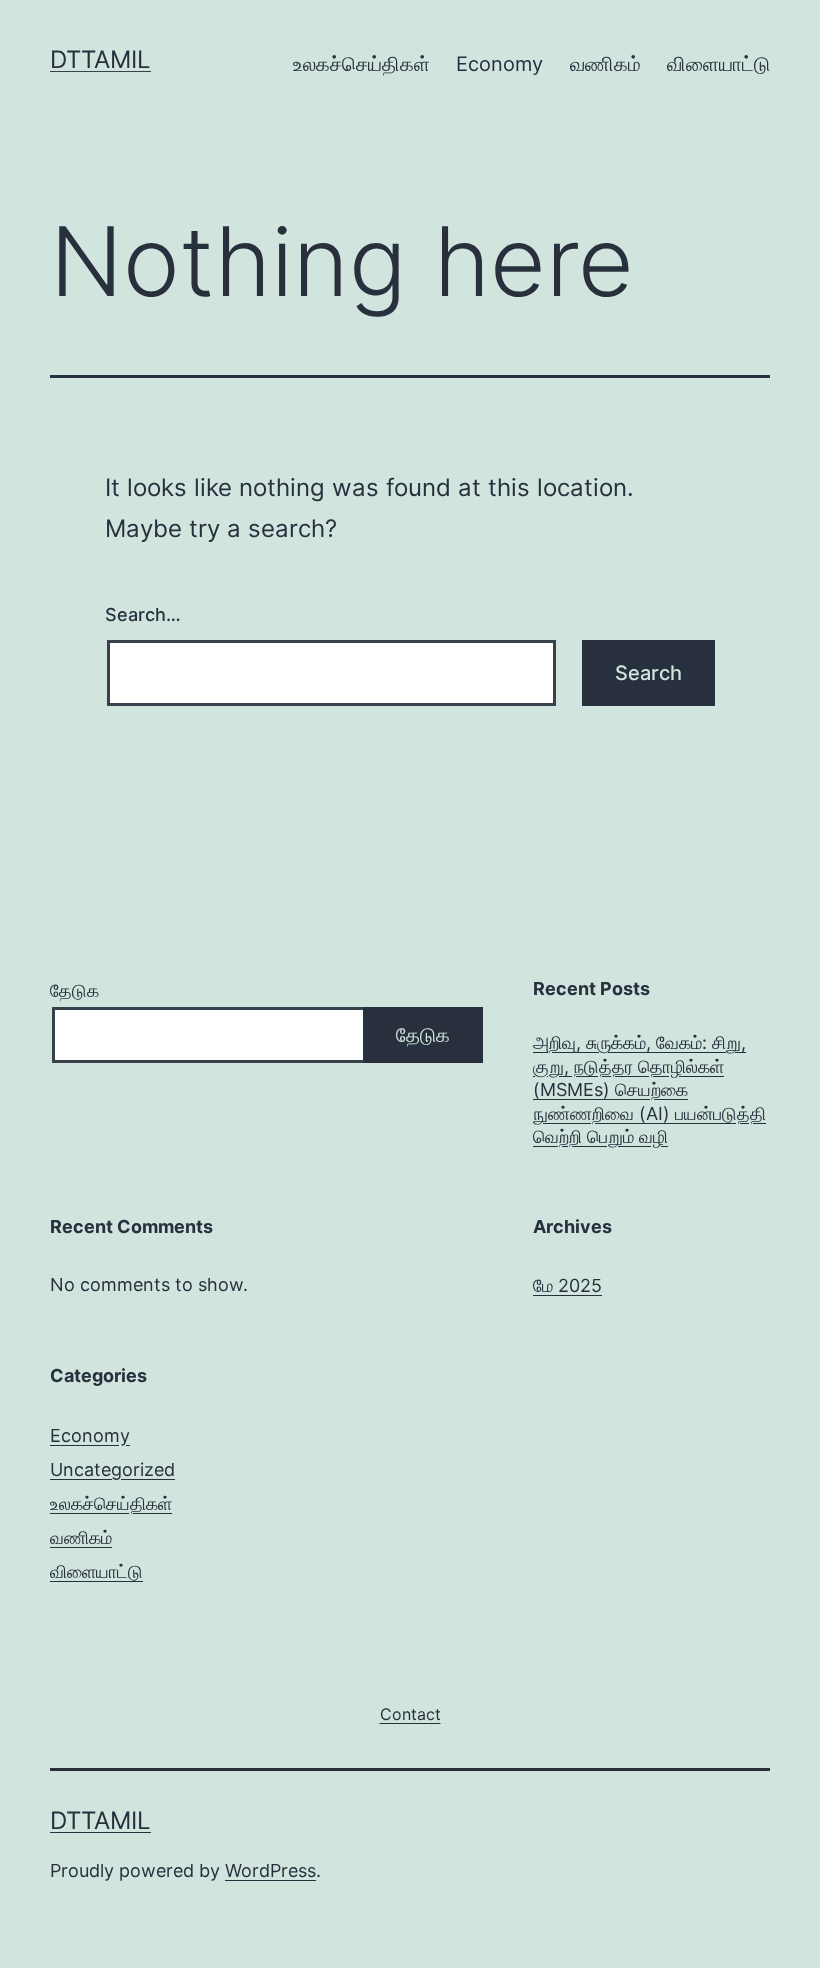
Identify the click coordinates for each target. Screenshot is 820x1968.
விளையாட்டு (718, 64)
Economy (499, 64)
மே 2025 (567, 1285)
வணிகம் (605, 64)
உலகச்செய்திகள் (361, 64)
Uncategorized (112, 1469)
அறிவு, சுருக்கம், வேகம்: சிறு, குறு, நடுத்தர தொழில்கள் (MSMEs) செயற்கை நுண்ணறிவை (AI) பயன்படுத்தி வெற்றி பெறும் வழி (649, 1089)
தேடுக (74, 990)
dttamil (100, 59)
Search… (143, 614)
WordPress (270, 1870)
